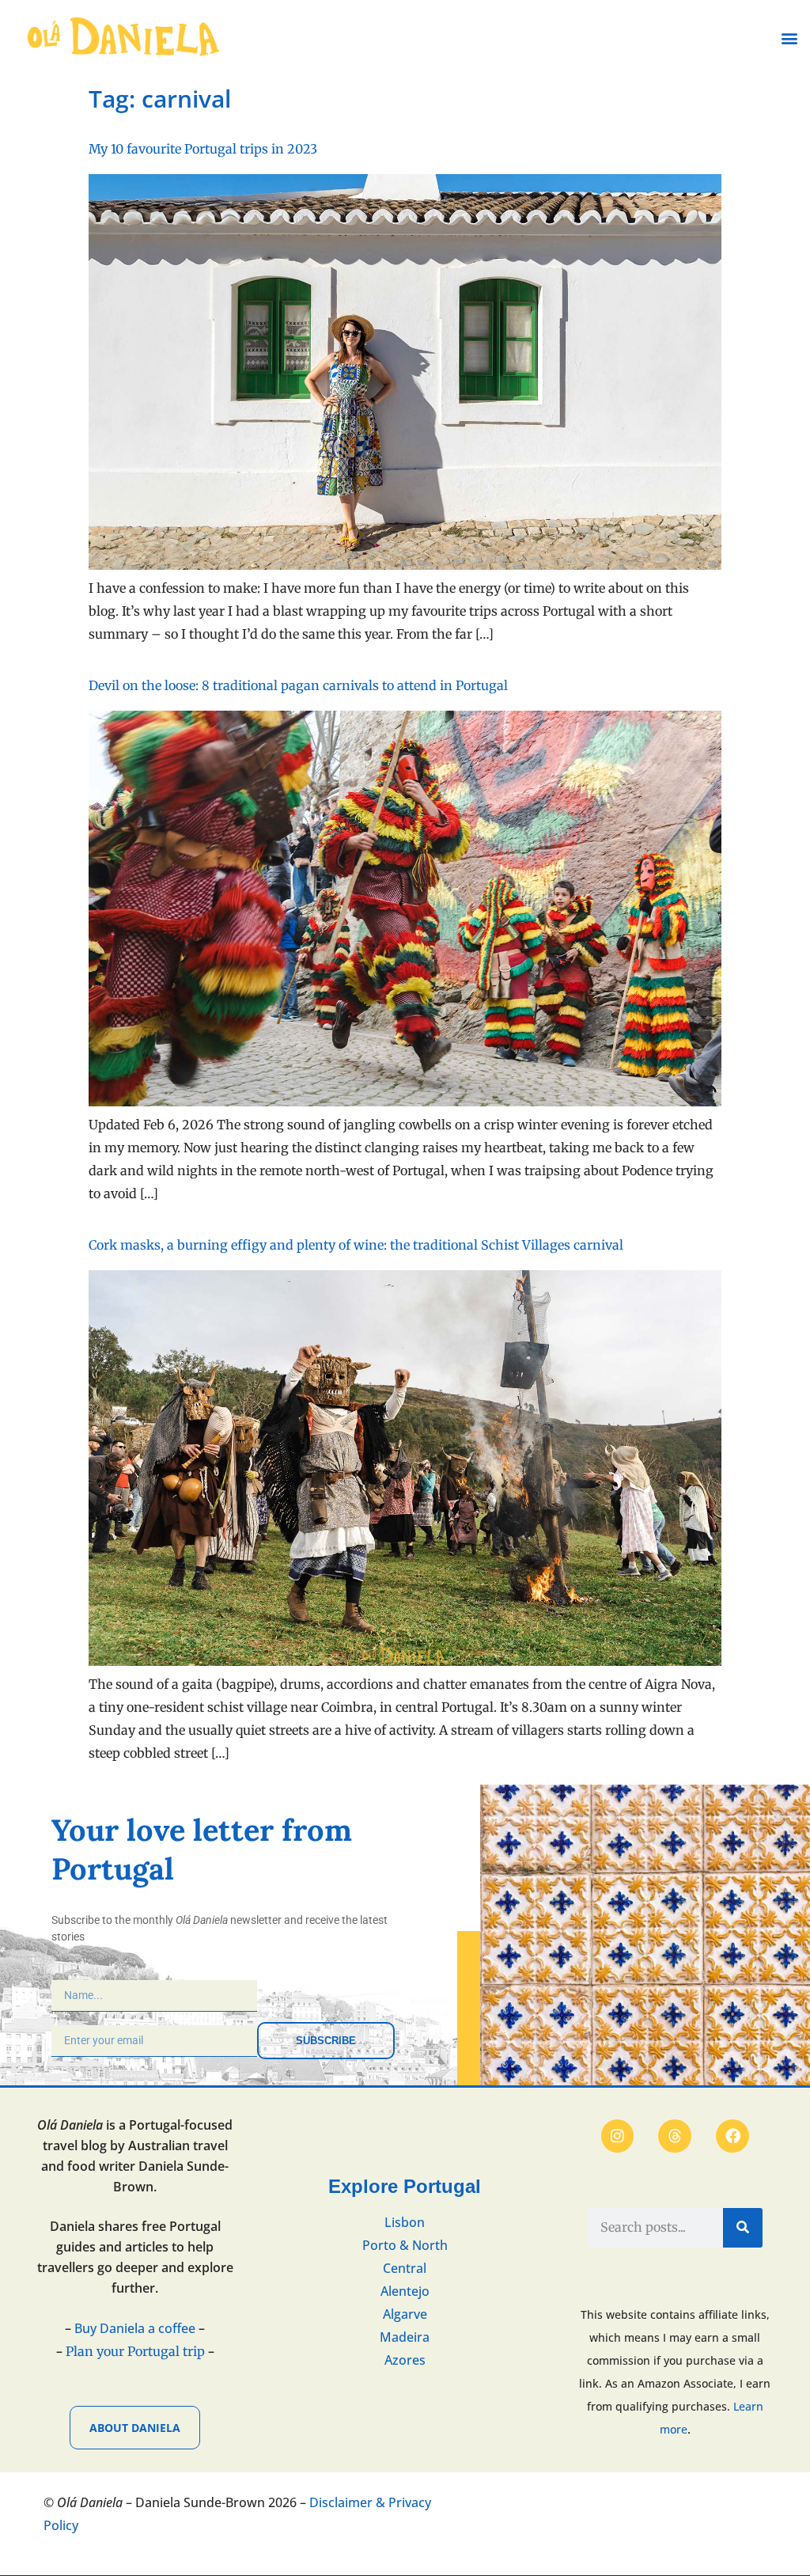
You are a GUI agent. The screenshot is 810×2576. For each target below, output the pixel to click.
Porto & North (405, 2245)
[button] (789, 38)
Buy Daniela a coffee (135, 2328)
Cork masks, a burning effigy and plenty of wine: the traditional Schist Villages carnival (356, 1245)
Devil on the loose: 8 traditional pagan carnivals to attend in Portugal (298, 685)
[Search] (743, 2228)
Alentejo (405, 2291)
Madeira (405, 2337)
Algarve (405, 2314)
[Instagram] (618, 2136)
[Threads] (675, 2136)
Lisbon (405, 2222)
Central (405, 2268)
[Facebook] (732, 2136)
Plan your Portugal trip (135, 2351)
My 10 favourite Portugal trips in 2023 (203, 149)
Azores (405, 2360)
